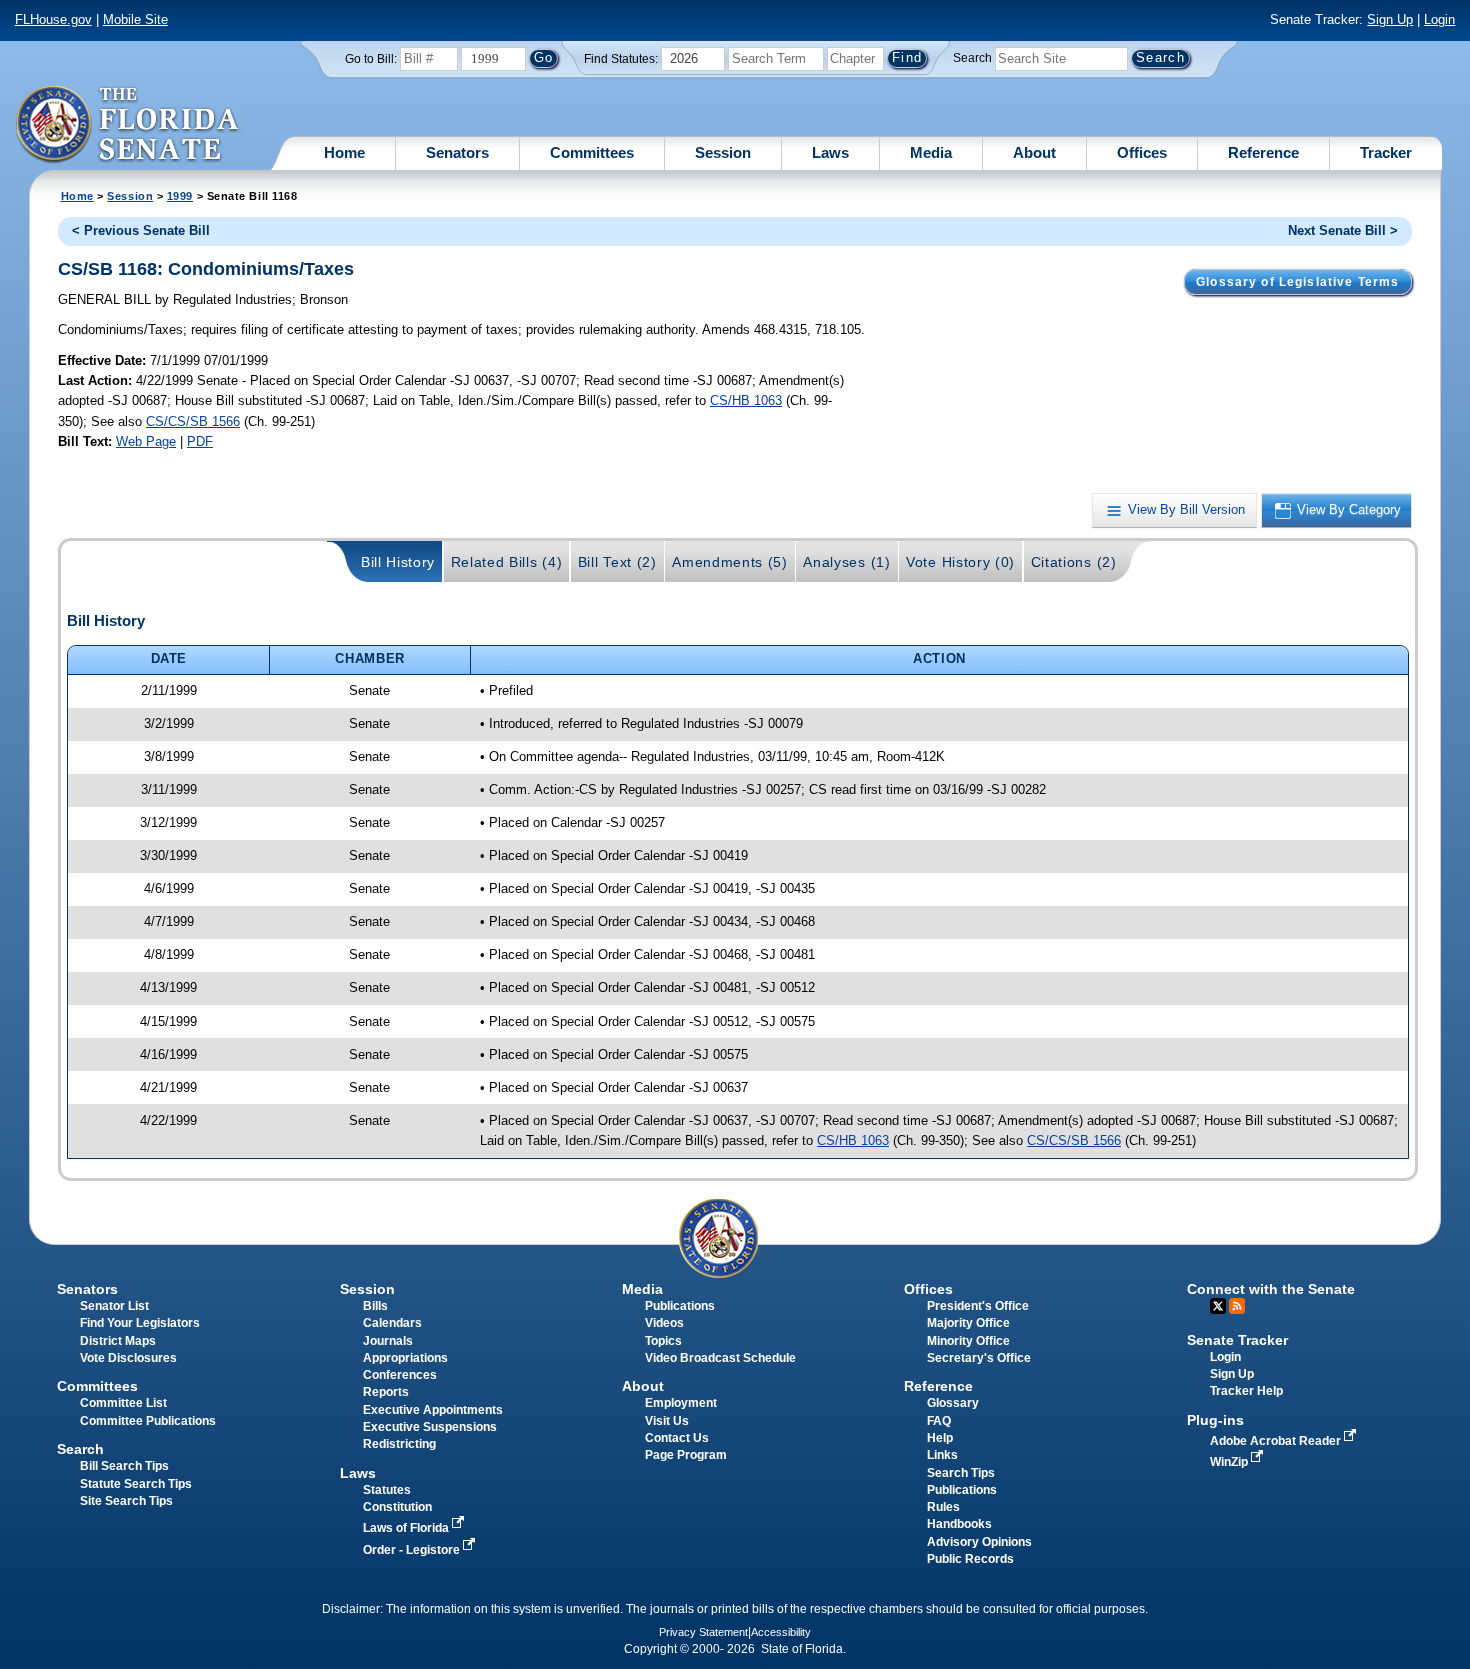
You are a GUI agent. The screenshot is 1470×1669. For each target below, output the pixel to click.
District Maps (118, 1341)
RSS (1237, 1306)
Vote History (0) (960, 562)
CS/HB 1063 (746, 400)
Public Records (970, 1559)
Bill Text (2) (617, 562)
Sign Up (1390, 19)
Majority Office (968, 1323)
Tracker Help (1246, 1391)
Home (344, 152)
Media (931, 152)
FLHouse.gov (53, 19)
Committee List (123, 1403)
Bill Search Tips (124, 1466)
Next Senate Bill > (1343, 230)
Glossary (953, 1403)
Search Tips (961, 1473)
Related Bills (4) (507, 562)
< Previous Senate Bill (141, 230)
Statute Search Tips (136, 1484)
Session (723, 152)
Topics (663, 1341)
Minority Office (968, 1341)
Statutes (387, 1490)
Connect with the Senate (1271, 1289)
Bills (375, 1306)
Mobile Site (135, 19)
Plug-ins (1215, 1420)
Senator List (114, 1306)
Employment (681, 1403)
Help (940, 1438)
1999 (180, 196)
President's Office (978, 1306)
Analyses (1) (846, 562)
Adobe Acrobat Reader (1277, 1441)
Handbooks (959, 1524)
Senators (457, 152)
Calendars (392, 1323)
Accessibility (781, 1632)
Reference (1263, 152)
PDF (200, 441)
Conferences (400, 1375)
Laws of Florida (407, 1528)
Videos (664, 1323)
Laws (830, 152)
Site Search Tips (126, 1501)
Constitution (397, 1507)
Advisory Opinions (979, 1542)
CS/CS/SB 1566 (193, 421)
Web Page (146, 441)
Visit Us (667, 1421)
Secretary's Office (979, 1358)
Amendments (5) (730, 562)
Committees (592, 152)
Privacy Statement (703, 1632)
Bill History (398, 562)
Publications (680, 1306)
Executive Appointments (433, 1410)
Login (1439, 19)
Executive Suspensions (430, 1427)
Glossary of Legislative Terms (1297, 282)
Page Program (686, 1455)
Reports (386, 1392)
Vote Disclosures (128, 1358)
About (1034, 152)
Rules (943, 1507)
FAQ (939, 1421)
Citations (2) (1074, 562)
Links (942, 1455)
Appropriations (405, 1358)
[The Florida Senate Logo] (128, 125)
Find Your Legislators (140, 1323)
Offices (1142, 152)
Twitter (1218, 1306)
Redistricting (399, 1444)
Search (972, 58)
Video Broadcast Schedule (720, 1358)
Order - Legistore (413, 1550)
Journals (388, 1341)
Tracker (1386, 152)
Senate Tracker (1237, 1340)
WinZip (1230, 1462)
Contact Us (677, 1438)
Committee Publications (148, 1421)
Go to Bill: (371, 59)
